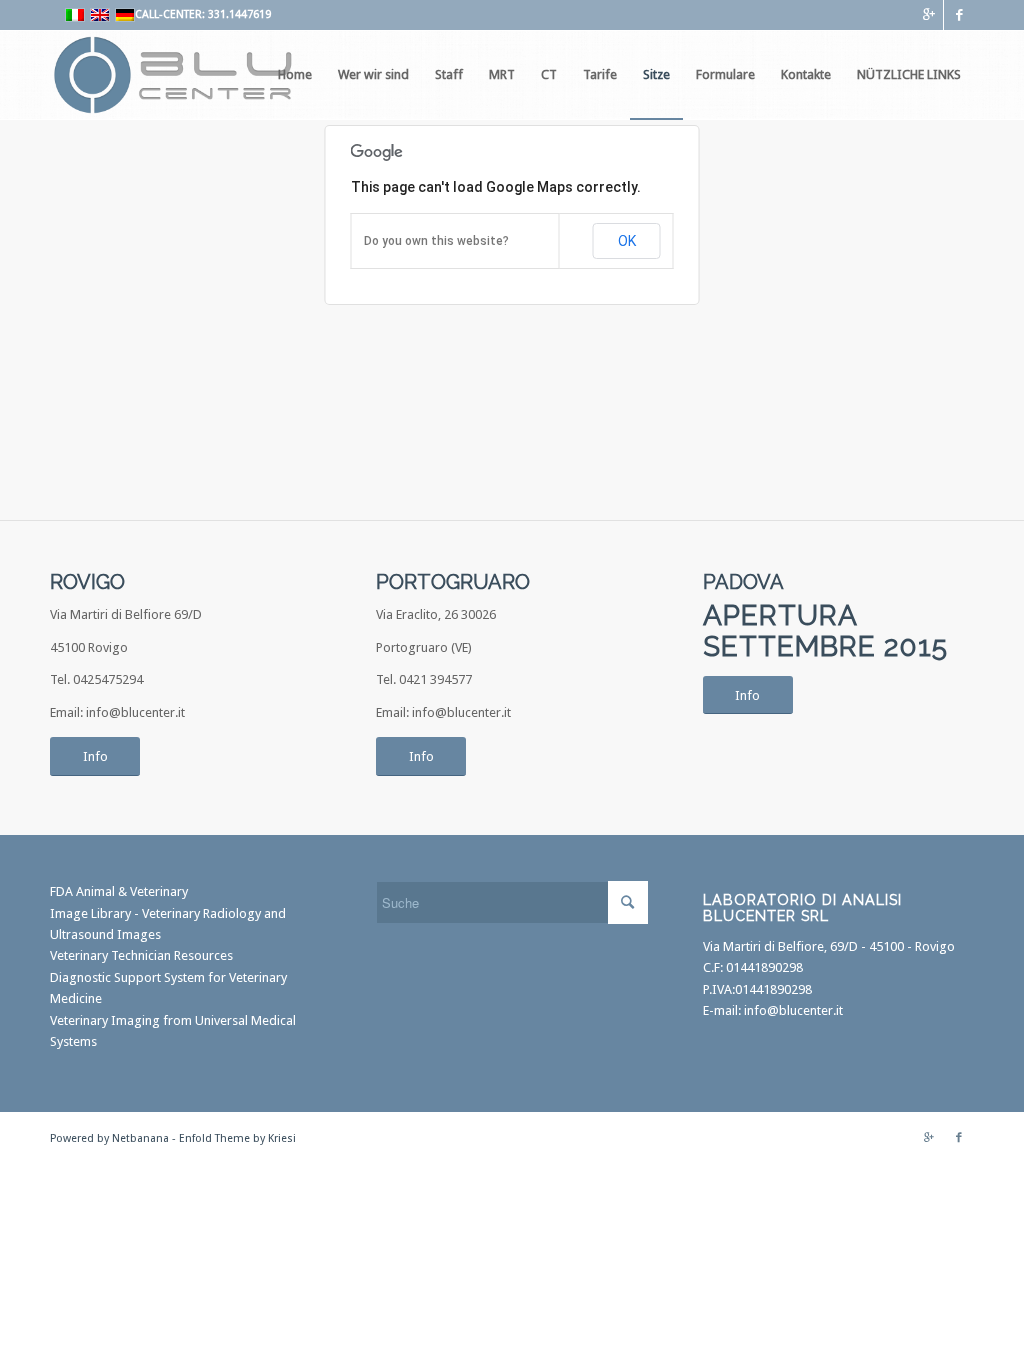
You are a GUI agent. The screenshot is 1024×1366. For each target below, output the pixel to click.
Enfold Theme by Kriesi (237, 1138)
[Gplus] (928, 15)
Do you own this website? (436, 241)
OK (627, 241)
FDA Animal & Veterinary (119, 891)
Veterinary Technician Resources (141, 955)
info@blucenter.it (793, 1010)
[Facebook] (959, 15)
